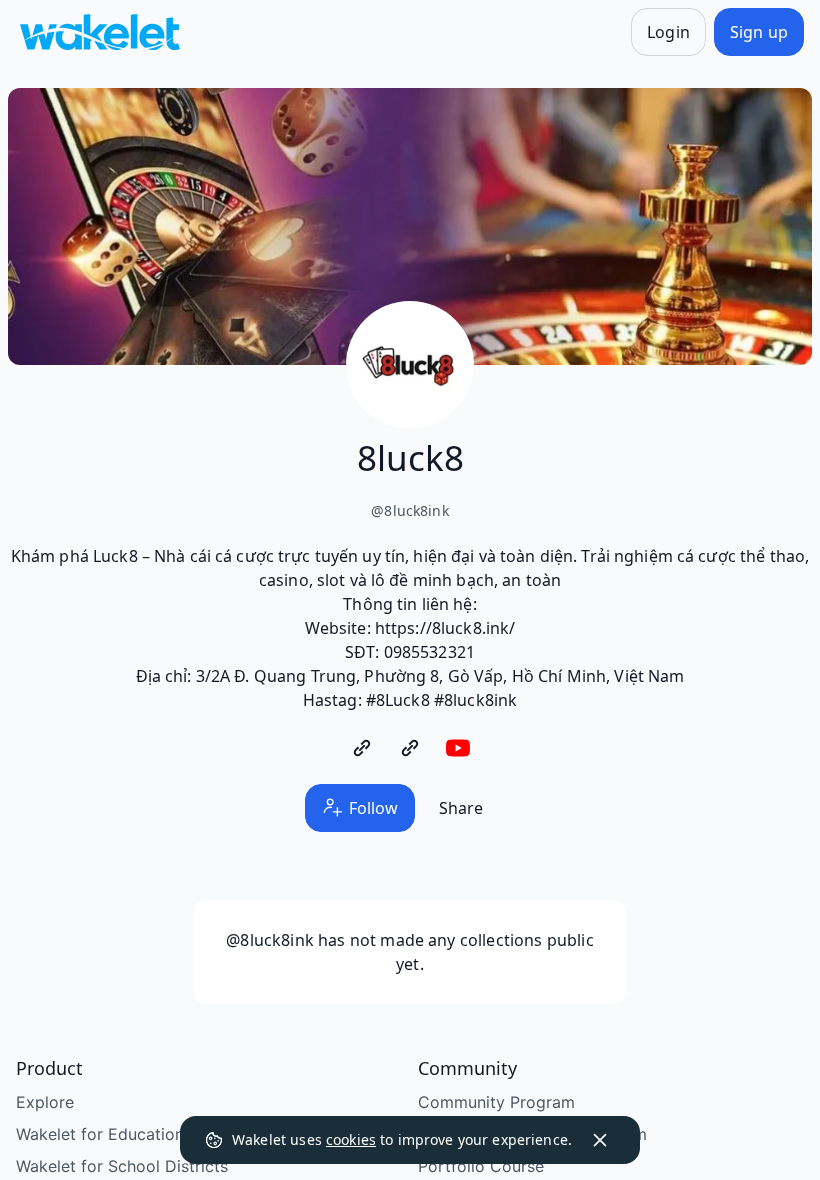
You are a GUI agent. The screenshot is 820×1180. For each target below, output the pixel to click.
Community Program (496, 1102)
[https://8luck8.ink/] (362, 748)
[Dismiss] (600, 1140)
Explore (45, 1102)
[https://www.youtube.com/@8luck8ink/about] (458, 748)
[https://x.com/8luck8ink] (410, 748)
